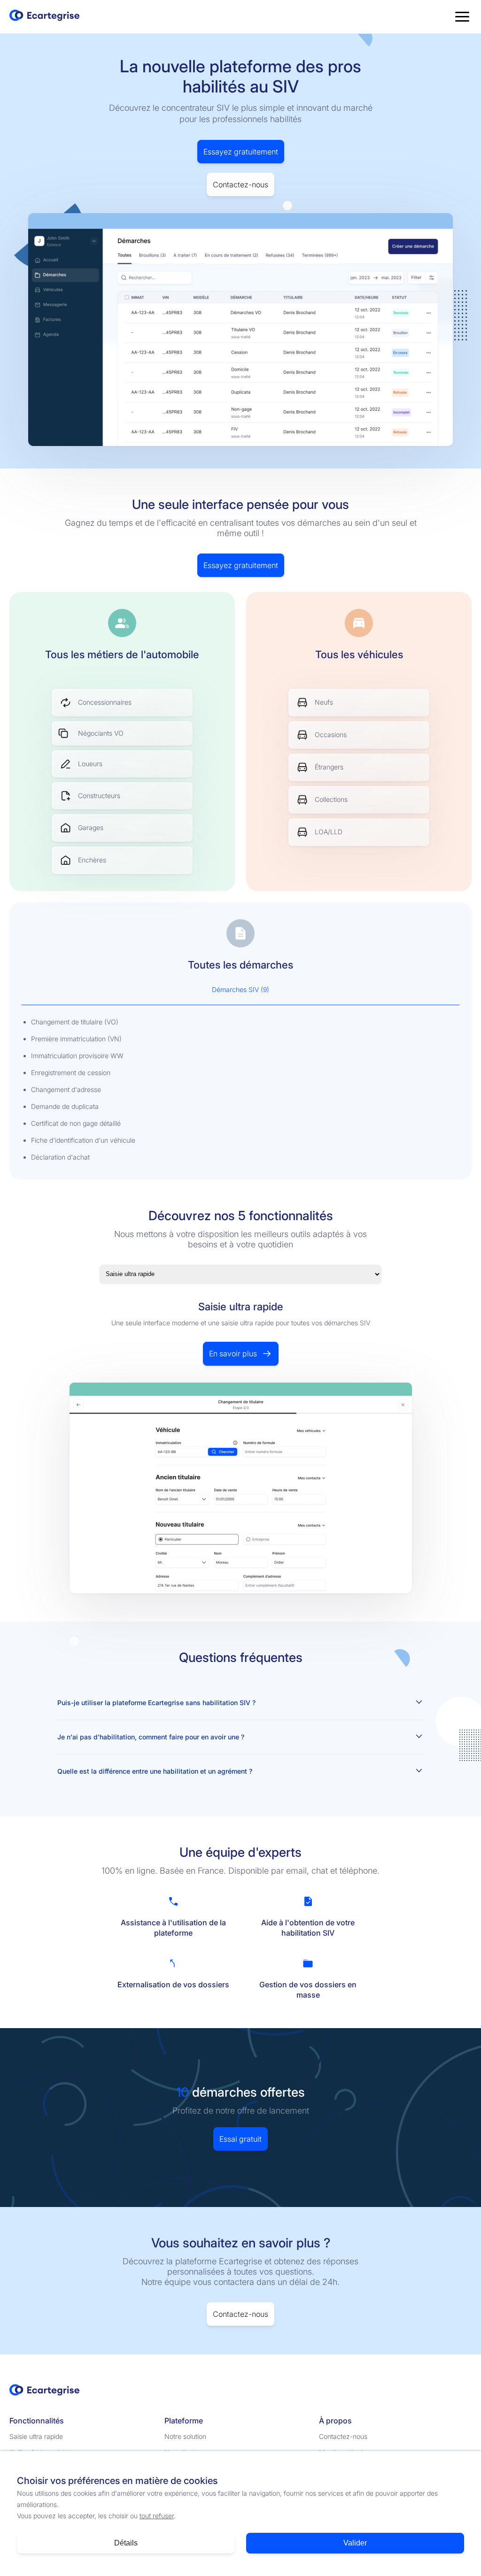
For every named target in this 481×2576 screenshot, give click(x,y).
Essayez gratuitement (241, 152)
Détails (126, 2543)
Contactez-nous (240, 185)
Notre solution (185, 2436)
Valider (355, 2543)
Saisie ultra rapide (36, 2436)
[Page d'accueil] (45, 17)
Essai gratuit (240, 2139)
